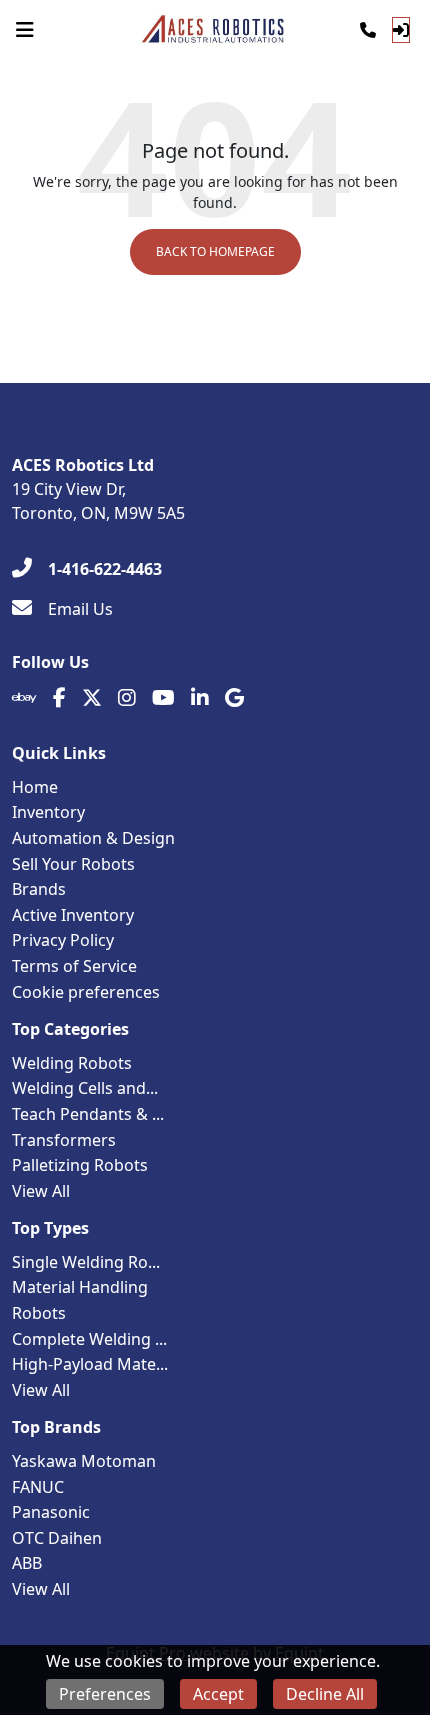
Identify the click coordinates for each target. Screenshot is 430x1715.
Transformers (64, 1140)
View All (41, 1191)
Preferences (105, 1694)
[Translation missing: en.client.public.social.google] (234, 698)
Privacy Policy (63, 940)
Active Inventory (73, 915)
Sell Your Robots (73, 864)
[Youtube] (163, 698)
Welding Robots (72, 1063)
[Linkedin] (200, 698)
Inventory (48, 812)
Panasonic (51, 1512)
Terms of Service (74, 966)
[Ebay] (24, 698)
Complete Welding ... (89, 1339)
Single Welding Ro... (86, 1262)
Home (35, 787)
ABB (27, 1563)
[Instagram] (127, 698)
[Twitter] (92, 698)
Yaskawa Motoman (84, 1461)
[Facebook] (59, 698)
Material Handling (80, 1287)
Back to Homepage (215, 251)
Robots (39, 1313)
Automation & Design (93, 838)
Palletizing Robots (80, 1165)
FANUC (38, 1487)
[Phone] (368, 30)
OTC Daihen (57, 1538)
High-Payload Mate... (90, 1364)
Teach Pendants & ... (88, 1114)
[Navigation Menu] (25, 30)
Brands (39, 889)
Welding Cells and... (85, 1088)
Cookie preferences (86, 992)
